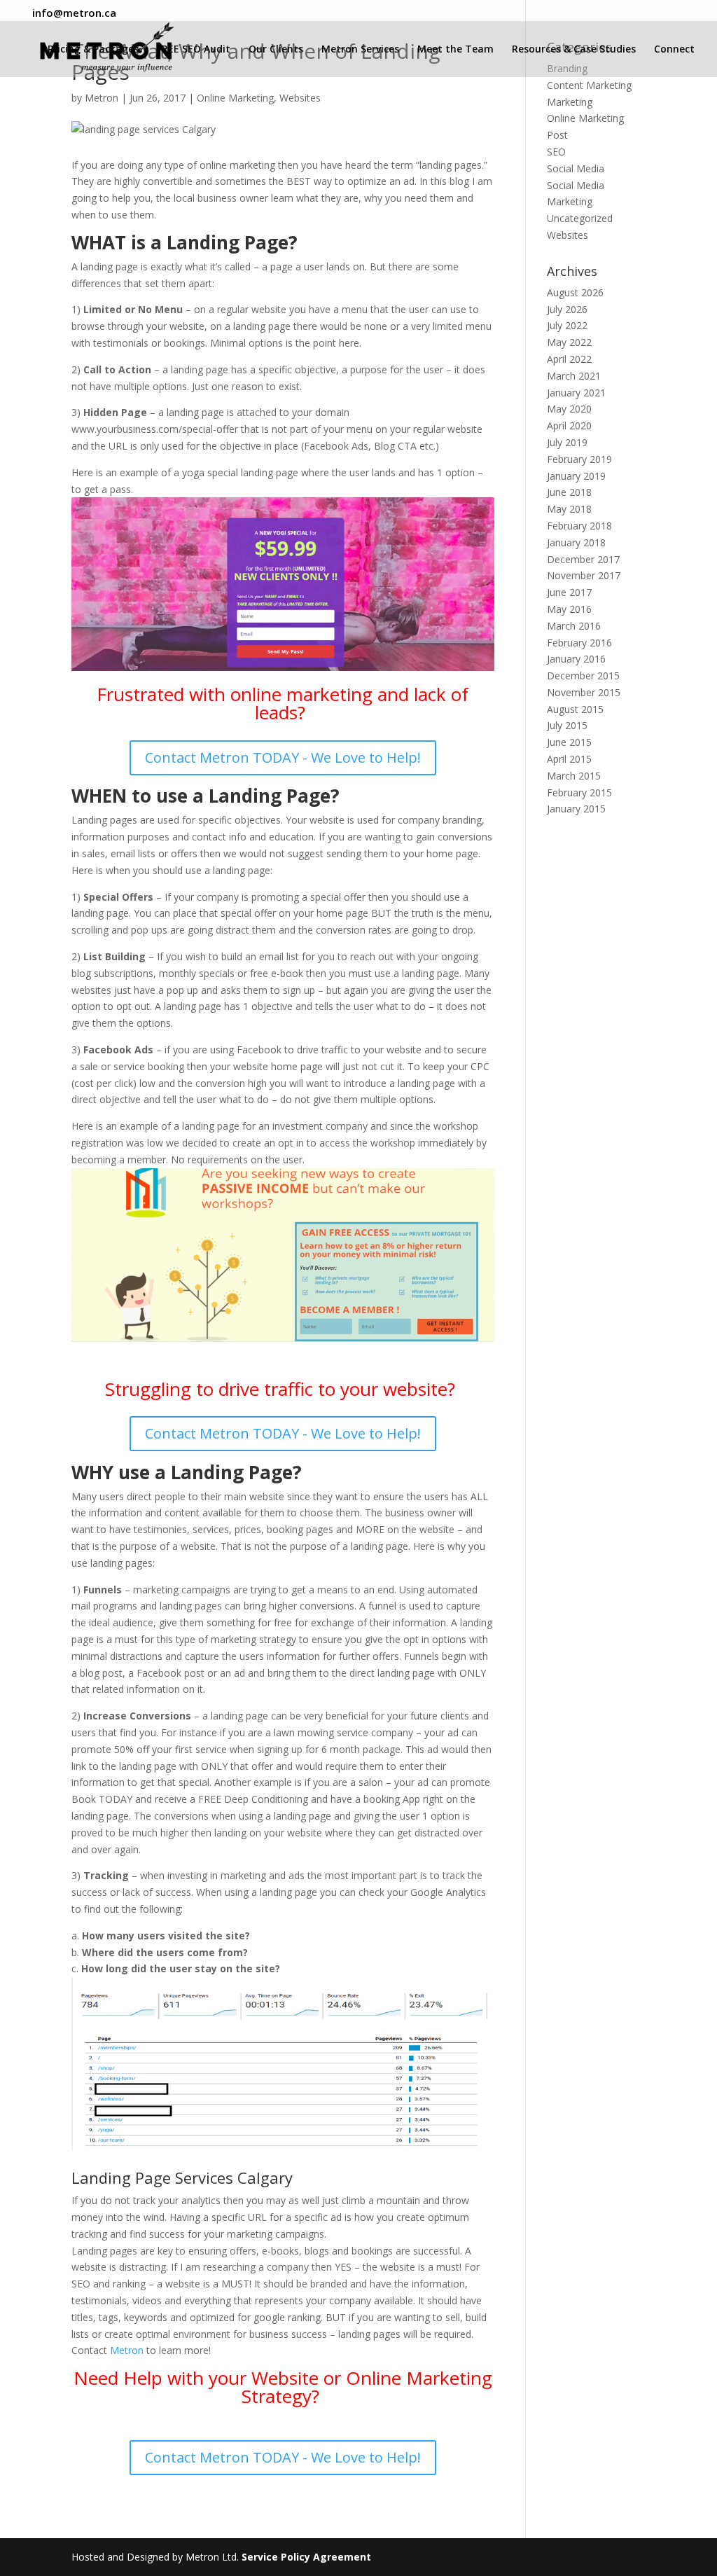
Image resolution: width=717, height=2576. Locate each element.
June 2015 (569, 742)
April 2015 (569, 759)
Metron (102, 98)
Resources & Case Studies (574, 50)
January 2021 (576, 393)
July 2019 (567, 442)
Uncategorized (580, 218)
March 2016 (574, 626)
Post (557, 135)
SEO (556, 152)
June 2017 (569, 592)
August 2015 (575, 709)
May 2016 (569, 609)
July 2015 (567, 725)
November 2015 (584, 692)
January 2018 (576, 542)
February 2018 (579, 526)
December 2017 (583, 559)
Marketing (570, 102)
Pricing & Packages (93, 50)
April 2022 (569, 359)
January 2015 (576, 809)
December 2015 (583, 676)
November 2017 (584, 575)
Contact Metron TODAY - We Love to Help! (283, 757)
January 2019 (576, 476)
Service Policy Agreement (306, 2557)
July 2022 (567, 325)
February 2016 (579, 643)
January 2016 (576, 659)
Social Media (576, 168)
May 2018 (569, 509)
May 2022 (569, 342)
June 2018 (569, 492)
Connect (674, 50)
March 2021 (574, 376)
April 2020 (569, 425)
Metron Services (360, 50)
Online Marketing (235, 98)
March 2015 (574, 776)
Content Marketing (589, 85)
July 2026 (567, 309)
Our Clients (276, 50)
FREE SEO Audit (194, 50)
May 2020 (569, 409)
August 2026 (575, 292)
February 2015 (579, 792)
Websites (300, 98)
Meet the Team (455, 50)
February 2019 (579, 459)
